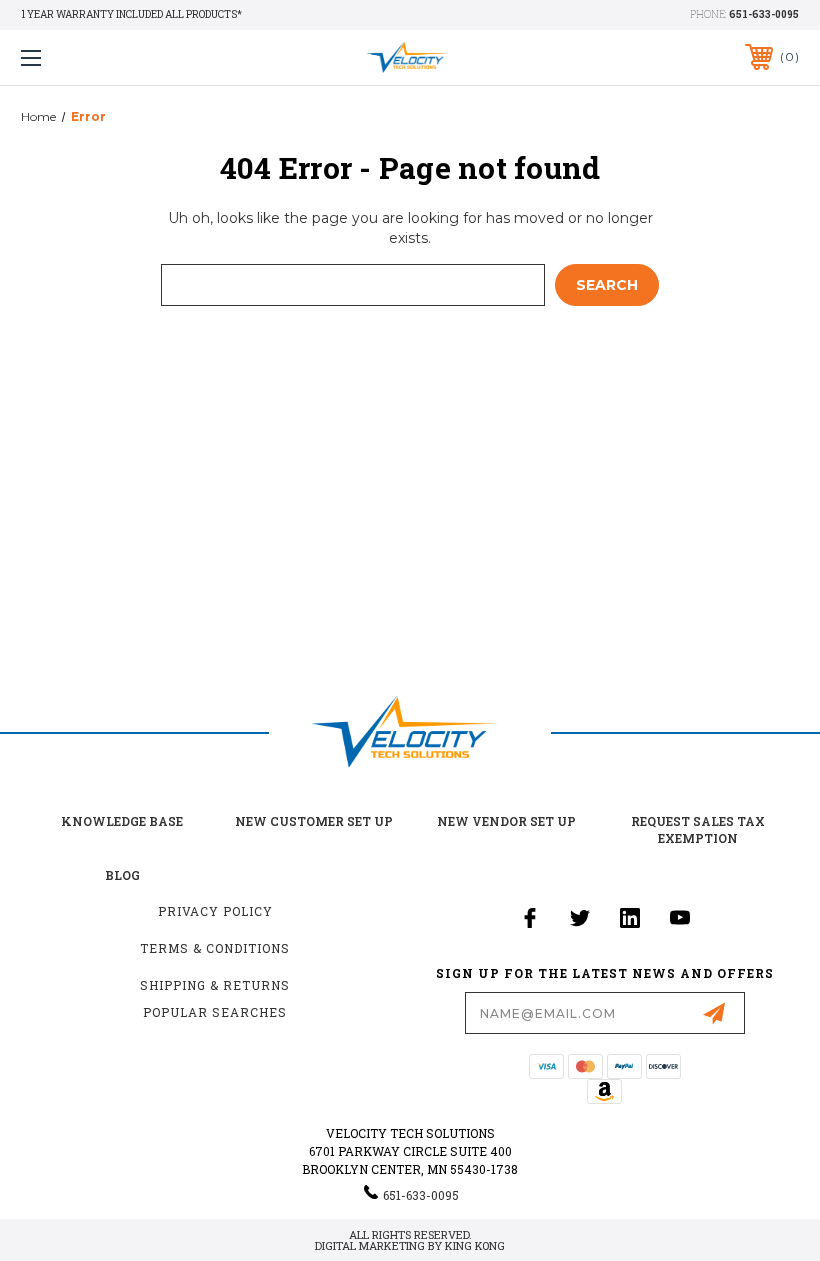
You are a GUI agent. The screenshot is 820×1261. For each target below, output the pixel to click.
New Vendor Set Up (506, 821)
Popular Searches (215, 1012)
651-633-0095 (764, 14)
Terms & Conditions (215, 948)
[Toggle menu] (99, 57)
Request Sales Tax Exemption (698, 829)
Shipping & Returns (215, 985)
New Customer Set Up (314, 821)
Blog (122, 875)
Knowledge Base (122, 821)
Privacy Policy (215, 911)
